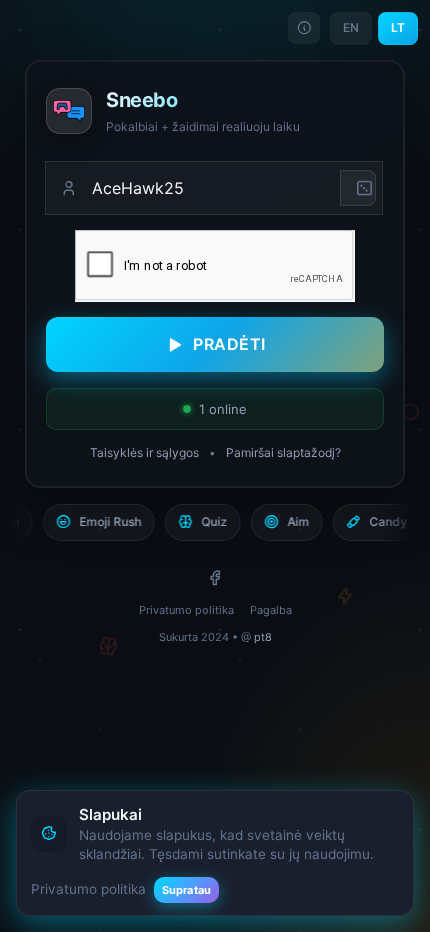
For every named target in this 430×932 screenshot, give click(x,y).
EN (351, 27)
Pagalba (271, 610)
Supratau (186, 890)
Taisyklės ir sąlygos (144, 452)
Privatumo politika (186, 610)
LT (398, 27)
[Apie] (304, 28)
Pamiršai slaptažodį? (283, 452)
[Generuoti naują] (358, 188)
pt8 (263, 637)
